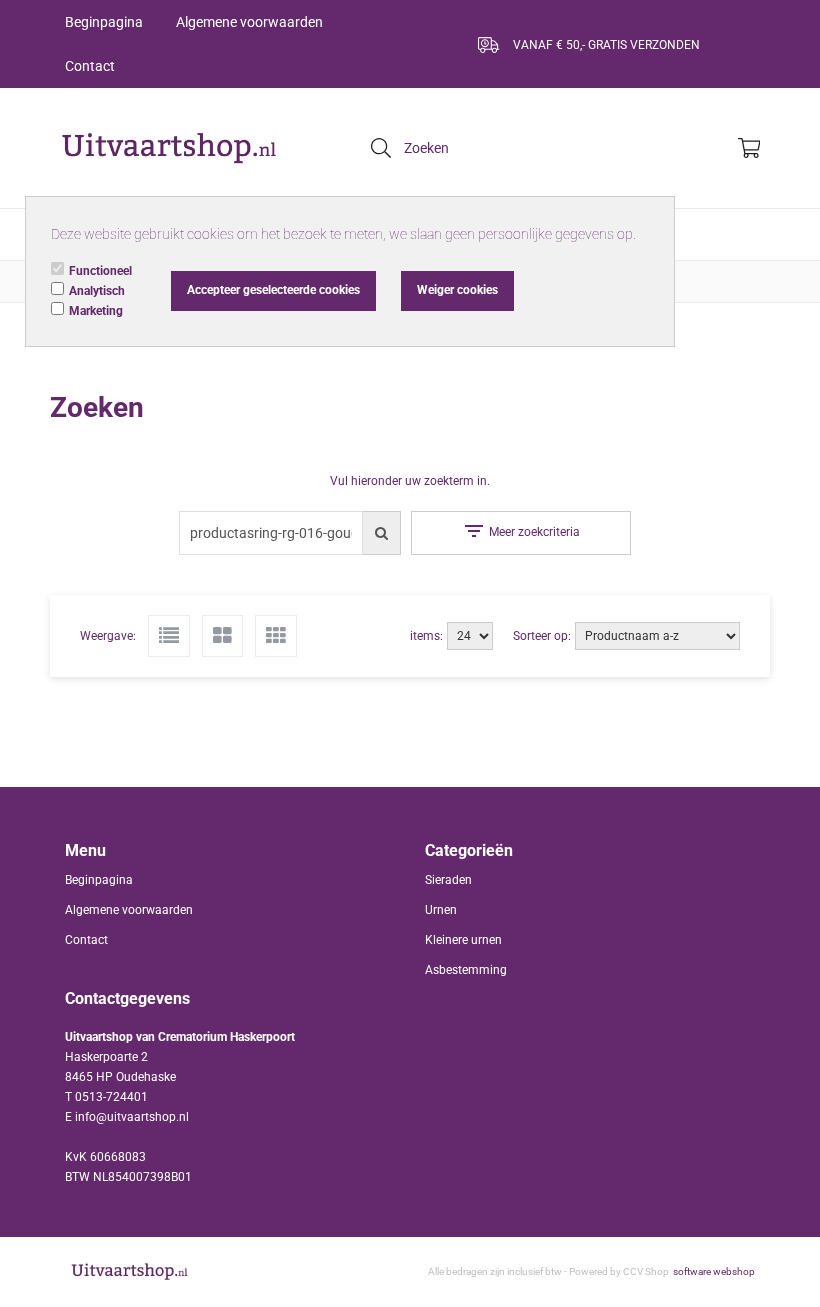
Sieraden (448, 880)
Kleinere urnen (463, 940)
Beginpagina (104, 22)
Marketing (96, 311)
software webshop (714, 1271)
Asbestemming (466, 970)
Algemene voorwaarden (249, 22)
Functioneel (100, 271)
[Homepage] (170, 148)
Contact (90, 66)
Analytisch (97, 291)
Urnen (441, 910)
